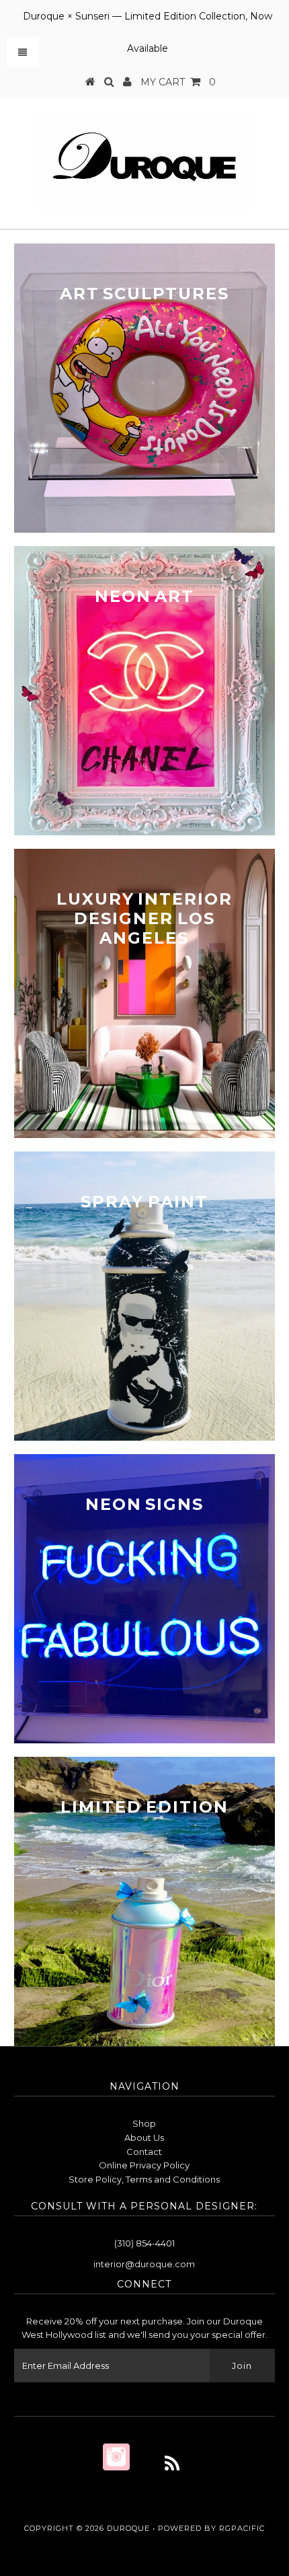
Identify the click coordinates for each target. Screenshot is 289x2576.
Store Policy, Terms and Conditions (144, 2179)
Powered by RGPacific (211, 2528)
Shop (144, 2123)
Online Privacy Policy (144, 2165)
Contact (144, 2152)
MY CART (178, 82)
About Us (144, 2137)
